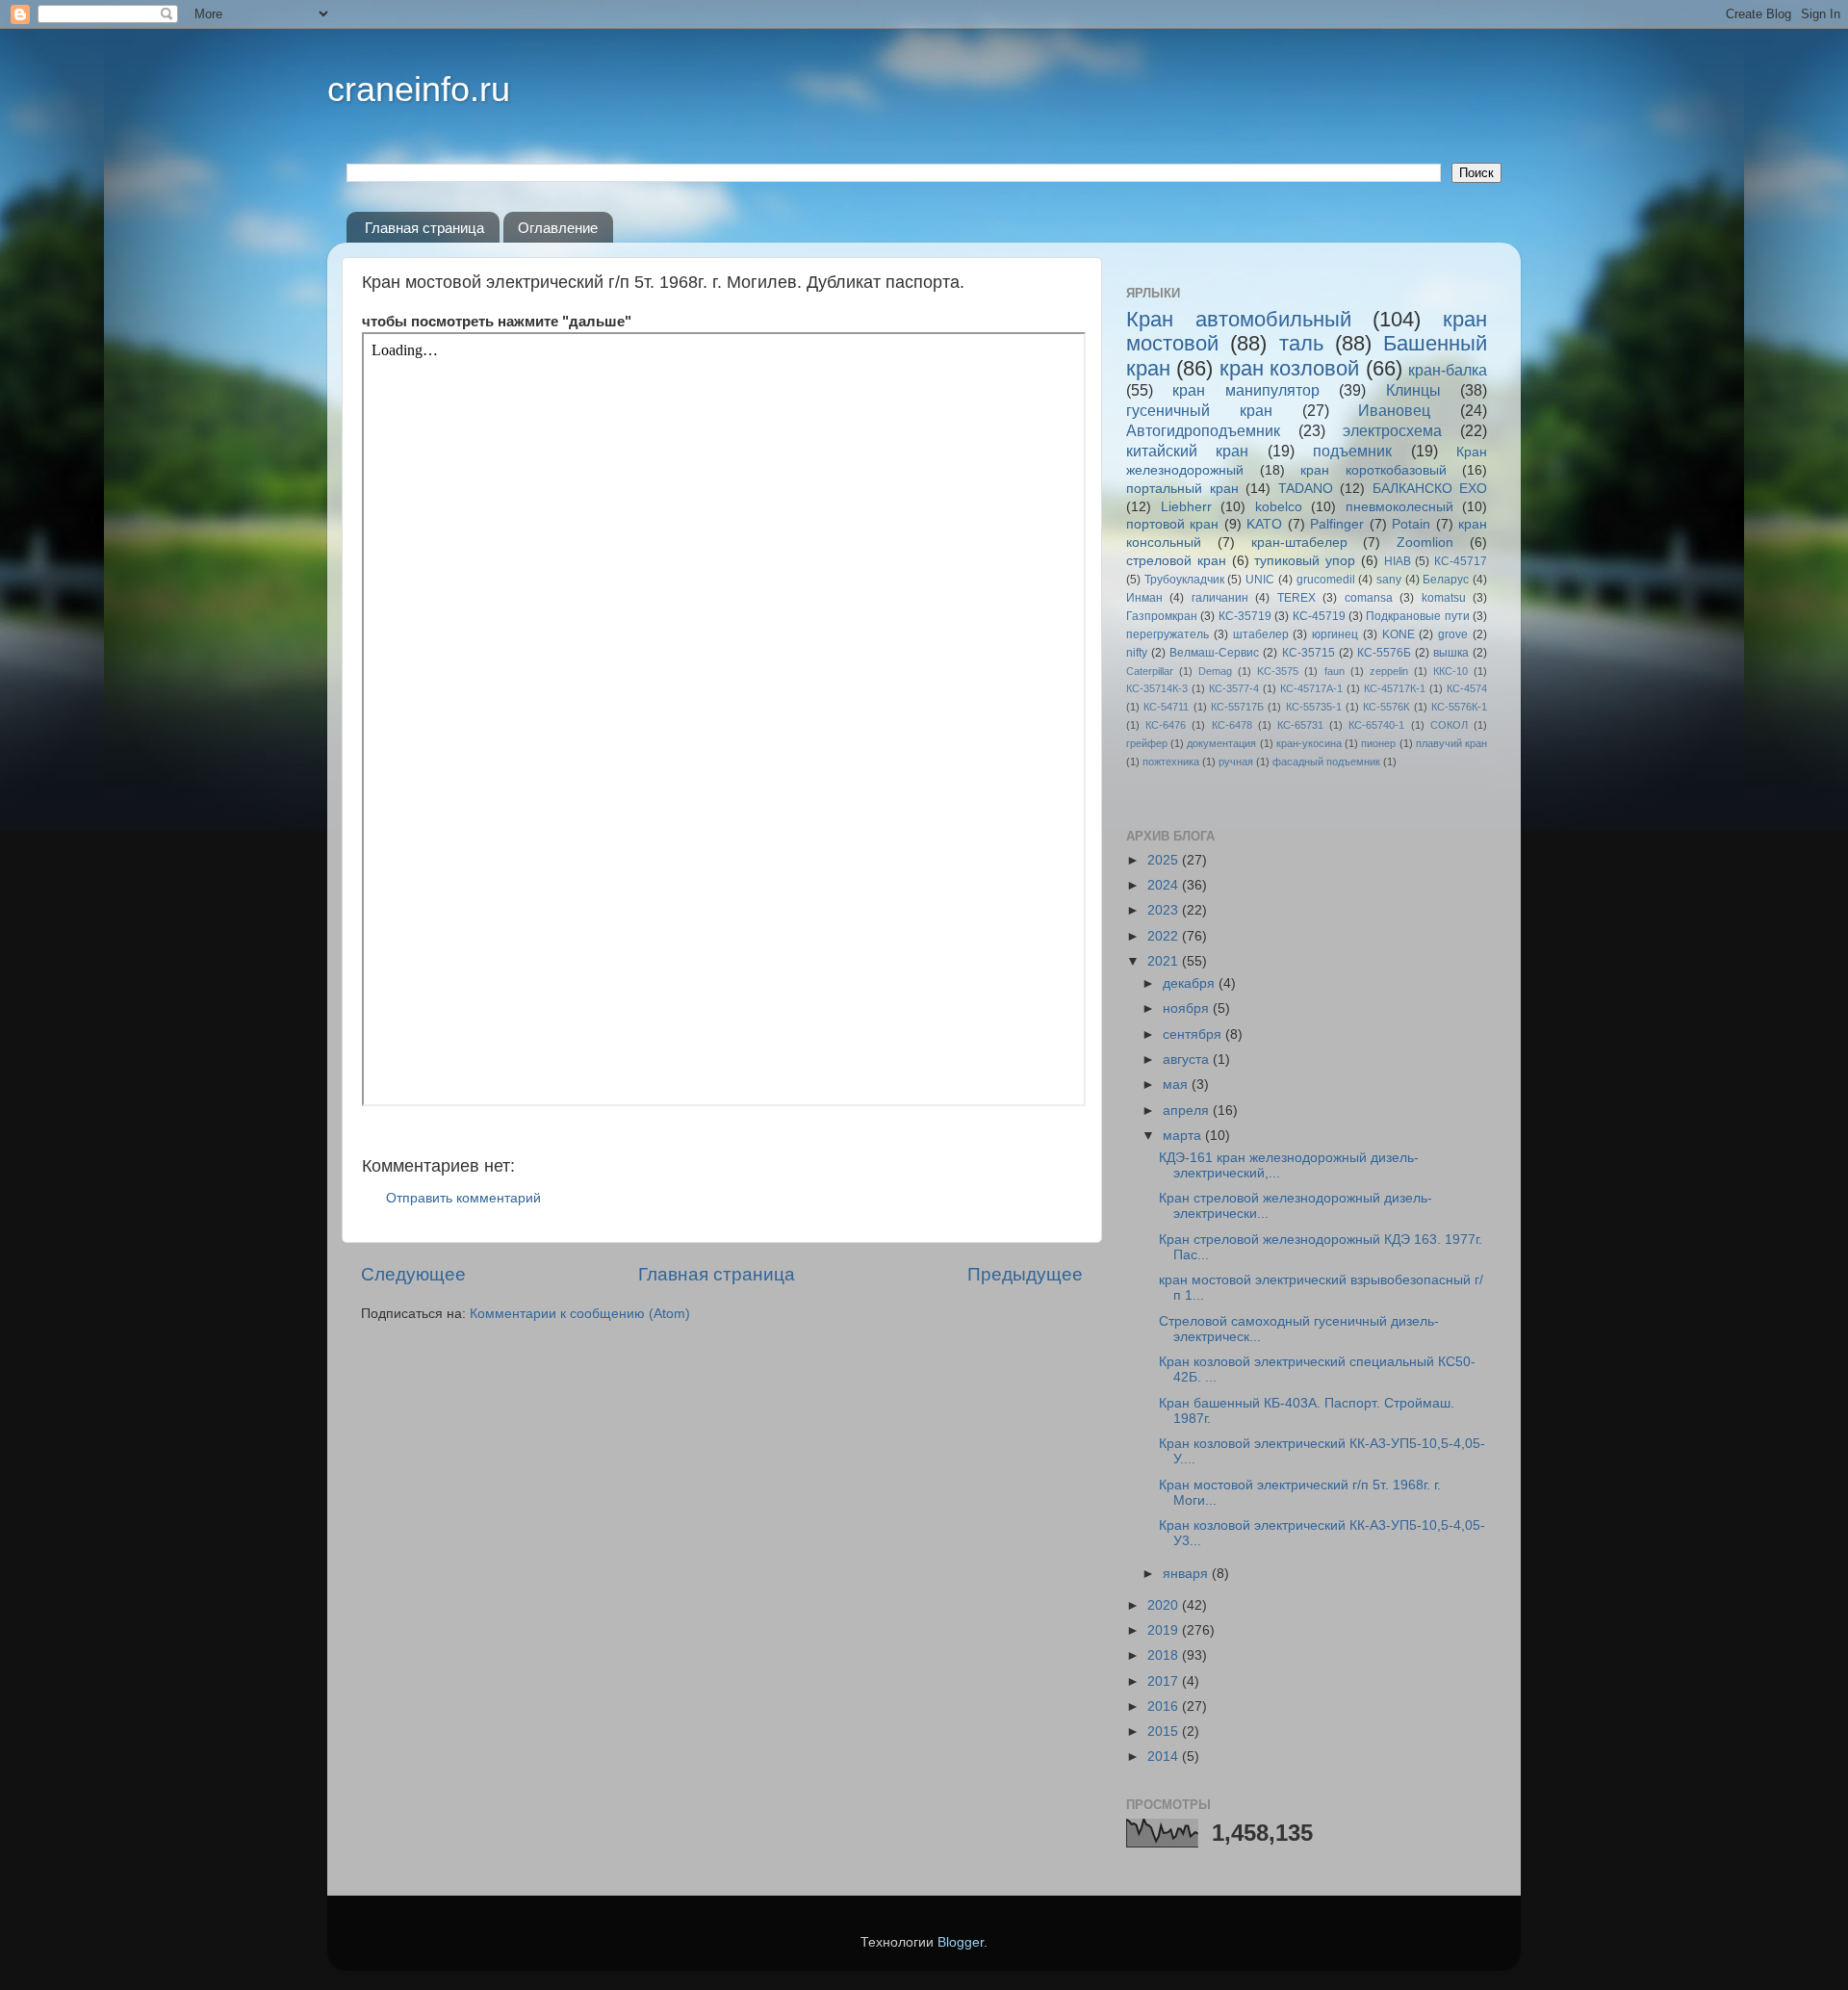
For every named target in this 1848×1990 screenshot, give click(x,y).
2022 (1165, 936)
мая (1177, 1085)
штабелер (1261, 634)
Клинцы (1413, 390)
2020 (1165, 1605)
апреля (1188, 1111)
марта (1184, 1136)
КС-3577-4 (1234, 688)
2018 (1165, 1655)
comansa (1369, 598)
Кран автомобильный (1239, 319)
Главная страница (424, 228)
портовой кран (1172, 524)
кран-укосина (1309, 743)
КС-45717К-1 (1395, 688)
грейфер (1147, 743)
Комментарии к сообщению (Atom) (580, 1314)
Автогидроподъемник (1203, 430)
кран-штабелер (1299, 543)
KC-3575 (1278, 671)
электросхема (1392, 430)
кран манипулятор (1245, 390)
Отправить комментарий (463, 1198)
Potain (1411, 524)
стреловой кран (1176, 561)
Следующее (413, 1274)
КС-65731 (1300, 725)
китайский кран (1187, 451)
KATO (1264, 524)
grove (1453, 634)
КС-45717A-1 (1311, 688)
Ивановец (1394, 410)
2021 (1165, 961)
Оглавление (558, 228)
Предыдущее (1025, 1274)
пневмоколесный (1399, 507)
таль (1301, 343)
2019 (1165, 1630)
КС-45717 (1461, 561)
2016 (1165, 1706)
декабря (1191, 983)
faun (1335, 671)
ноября (1188, 1008)
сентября (1194, 1034)
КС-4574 (1467, 688)
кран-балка (1448, 370)
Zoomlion (1425, 543)
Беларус (1446, 580)
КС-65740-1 (1376, 725)
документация (1221, 743)
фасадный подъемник (1326, 762)
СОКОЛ (1449, 725)
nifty (1137, 653)
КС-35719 (1245, 616)
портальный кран (1182, 489)
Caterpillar (1150, 671)
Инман (1144, 598)
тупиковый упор (1305, 561)
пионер (1378, 743)
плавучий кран (1451, 743)
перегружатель (1168, 634)
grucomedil (1326, 580)
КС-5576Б (1384, 653)
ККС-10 (1450, 671)
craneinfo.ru (419, 89)
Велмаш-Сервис (1214, 653)
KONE (1399, 634)
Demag (1215, 671)
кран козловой (1289, 368)
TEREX (1296, 598)
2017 (1165, 1681)
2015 (1165, 1732)
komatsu (1444, 598)
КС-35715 (1309, 653)
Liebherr (1186, 507)
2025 (1165, 860)
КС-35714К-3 (1157, 688)
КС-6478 (1232, 725)
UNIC (1260, 580)
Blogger (961, 1942)
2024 (1165, 885)
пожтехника (1171, 762)
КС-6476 (1166, 725)
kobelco (1279, 507)
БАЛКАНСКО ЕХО (1430, 489)
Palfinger (1337, 524)
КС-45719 (1319, 616)
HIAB (1398, 561)
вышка (1451, 653)
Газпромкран (1162, 616)
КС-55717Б (1237, 707)
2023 (1165, 910)
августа (1188, 1060)
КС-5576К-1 (1459, 707)
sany (1389, 580)
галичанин (1220, 598)
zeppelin (1389, 671)
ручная (1236, 762)
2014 (1165, 1757)
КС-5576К (1386, 707)
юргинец (1335, 634)
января (1187, 1574)
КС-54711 (1166, 707)
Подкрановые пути (1417, 616)
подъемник (1352, 451)
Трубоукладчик (1184, 580)
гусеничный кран (1199, 410)
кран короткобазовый (1373, 470)
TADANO (1306, 489)
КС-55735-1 (1314, 707)
